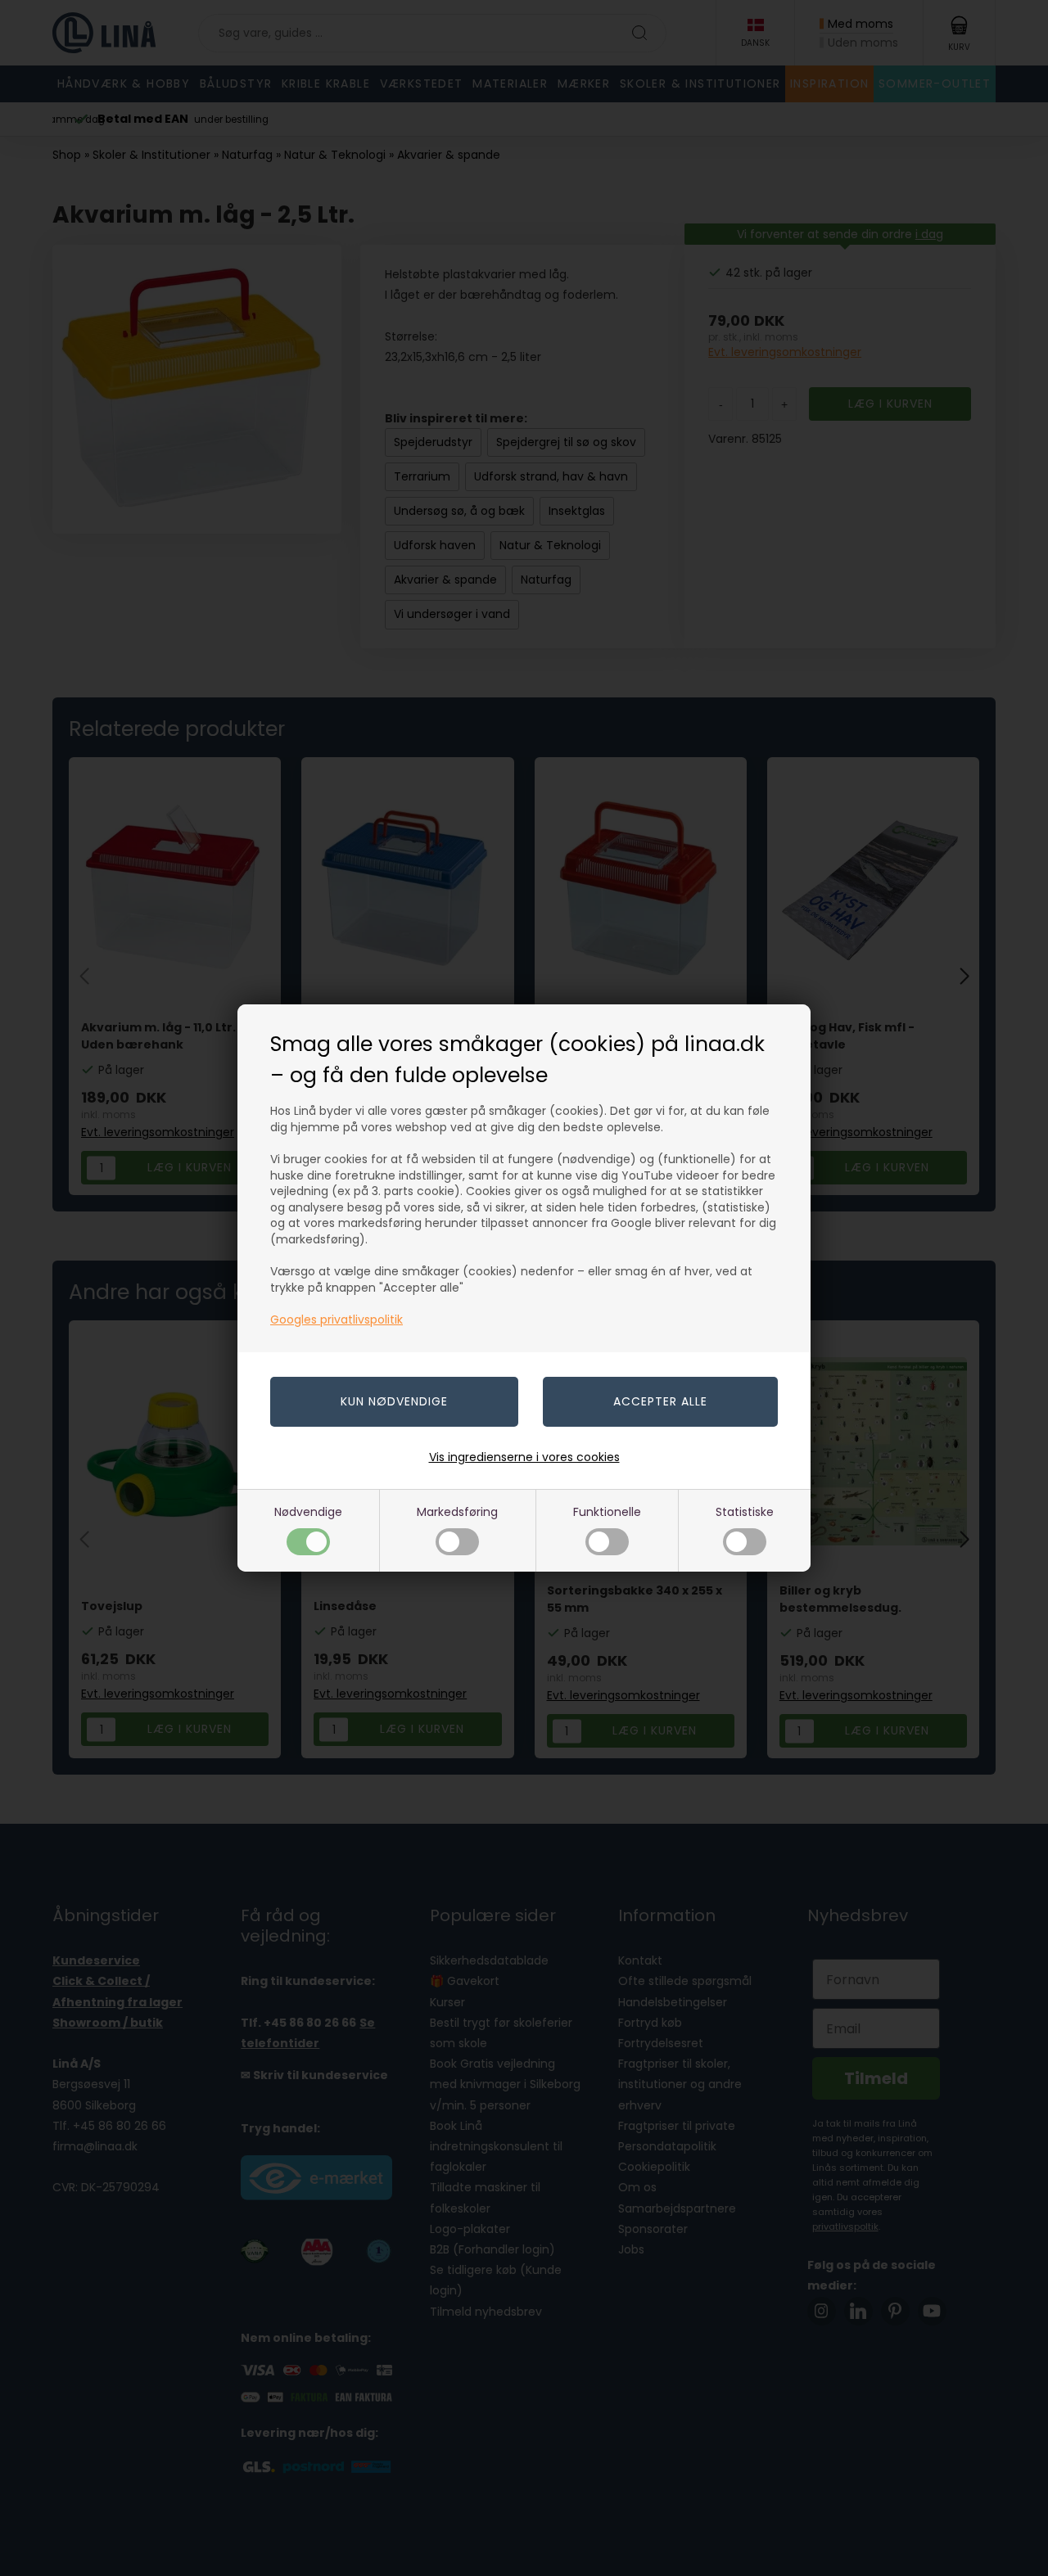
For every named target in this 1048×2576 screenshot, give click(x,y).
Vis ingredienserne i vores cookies (524, 1457)
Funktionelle (607, 1512)
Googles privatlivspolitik (337, 1320)
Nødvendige (308, 1512)
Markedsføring (457, 1512)
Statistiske (745, 1512)
